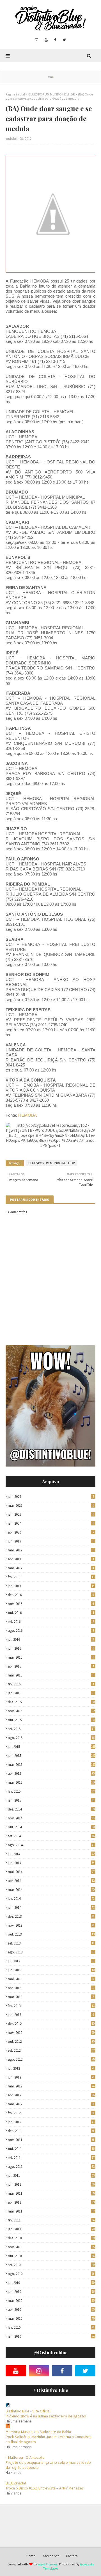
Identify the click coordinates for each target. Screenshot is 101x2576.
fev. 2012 (51, 2113)
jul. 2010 (51, 2283)
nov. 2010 (51, 2247)
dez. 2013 (51, 1916)
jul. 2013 (51, 1961)
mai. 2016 (51, 1657)
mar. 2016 (51, 1675)
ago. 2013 (51, 1952)
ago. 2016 (51, 1631)
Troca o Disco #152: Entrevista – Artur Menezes (45, 2488)
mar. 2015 (52, 1782)
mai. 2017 (51, 1550)
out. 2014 (51, 1827)
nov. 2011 (51, 2140)
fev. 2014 (51, 1899)
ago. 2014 (51, 1845)
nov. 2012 (51, 2033)
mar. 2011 (51, 2211)
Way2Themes (47, 2564)
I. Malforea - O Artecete (25, 2457)
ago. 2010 (51, 2274)
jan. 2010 (51, 2336)
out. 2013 (51, 1934)
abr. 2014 (51, 1881)
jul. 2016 (51, 1639)
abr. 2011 (51, 2202)
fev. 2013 (51, 2006)
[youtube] (46, 40)
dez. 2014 (51, 1809)
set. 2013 (51, 1943)
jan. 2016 (51, 1693)
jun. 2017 (51, 1541)
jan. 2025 (51, 1514)
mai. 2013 (51, 1979)
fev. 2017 (51, 1577)
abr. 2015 (51, 1773)
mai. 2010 (51, 2301)
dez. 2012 (51, 2024)
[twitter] (64, 40)
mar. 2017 (51, 1568)
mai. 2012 (51, 2086)
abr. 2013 (51, 1988)
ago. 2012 (51, 2059)
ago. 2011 (51, 2167)
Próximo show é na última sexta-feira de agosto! (46, 2416)
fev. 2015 (52, 1791)
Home (31, 2556)
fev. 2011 (51, 2220)
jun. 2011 (51, 2184)
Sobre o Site (51, 2556)
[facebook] (55, 40)
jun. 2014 (51, 1863)
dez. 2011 (51, 2131)
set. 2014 (51, 1836)
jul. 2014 (51, 1854)
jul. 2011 (51, 2176)
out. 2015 (52, 1720)
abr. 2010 (51, 2310)
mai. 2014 (51, 1872)
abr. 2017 (51, 1559)
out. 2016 (51, 1613)
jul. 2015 (52, 1747)
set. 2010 (51, 2265)
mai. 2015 (52, 1765)
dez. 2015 (51, 1702)
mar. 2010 (51, 2318)
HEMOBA (27, 1115)
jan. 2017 (51, 1586)
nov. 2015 (52, 1711)
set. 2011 (51, 2158)
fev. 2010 (51, 2327)
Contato (72, 2556)
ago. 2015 (51, 1738)
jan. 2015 (51, 1800)
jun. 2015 (52, 1756)
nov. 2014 (52, 1818)
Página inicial (15, 94)
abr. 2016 (51, 1666)
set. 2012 (51, 2050)
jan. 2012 (51, 2122)
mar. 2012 (51, 2104)
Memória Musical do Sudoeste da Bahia (38, 2432)
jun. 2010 (51, 2292)
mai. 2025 (51, 1505)
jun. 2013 (51, 1970)
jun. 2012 (51, 2077)
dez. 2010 (51, 2238)
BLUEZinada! (16, 2483)
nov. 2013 (51, 1925)
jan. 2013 (51, 2015)
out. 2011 (51, 2149)
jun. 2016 (51, 1648)
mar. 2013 (51, 1997)
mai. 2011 (51, 2193)
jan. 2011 (51, 2229)
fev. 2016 (51, 1684)
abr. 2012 (51, 2095)
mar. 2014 (51, 1890)
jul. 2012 (51, 2068)
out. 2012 (51, 2042)
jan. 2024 (51, 1523)
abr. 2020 (51, 1532)
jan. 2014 (51, 1908)
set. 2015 (51, 1729)
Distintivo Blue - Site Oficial (28, 2411)
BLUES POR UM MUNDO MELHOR (51, 94)
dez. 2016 (51, 1595)
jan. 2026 (51, 1497)
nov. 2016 (51, 1604)
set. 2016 (51, 1622)
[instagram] (37, 40)
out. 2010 (51, 2256)
